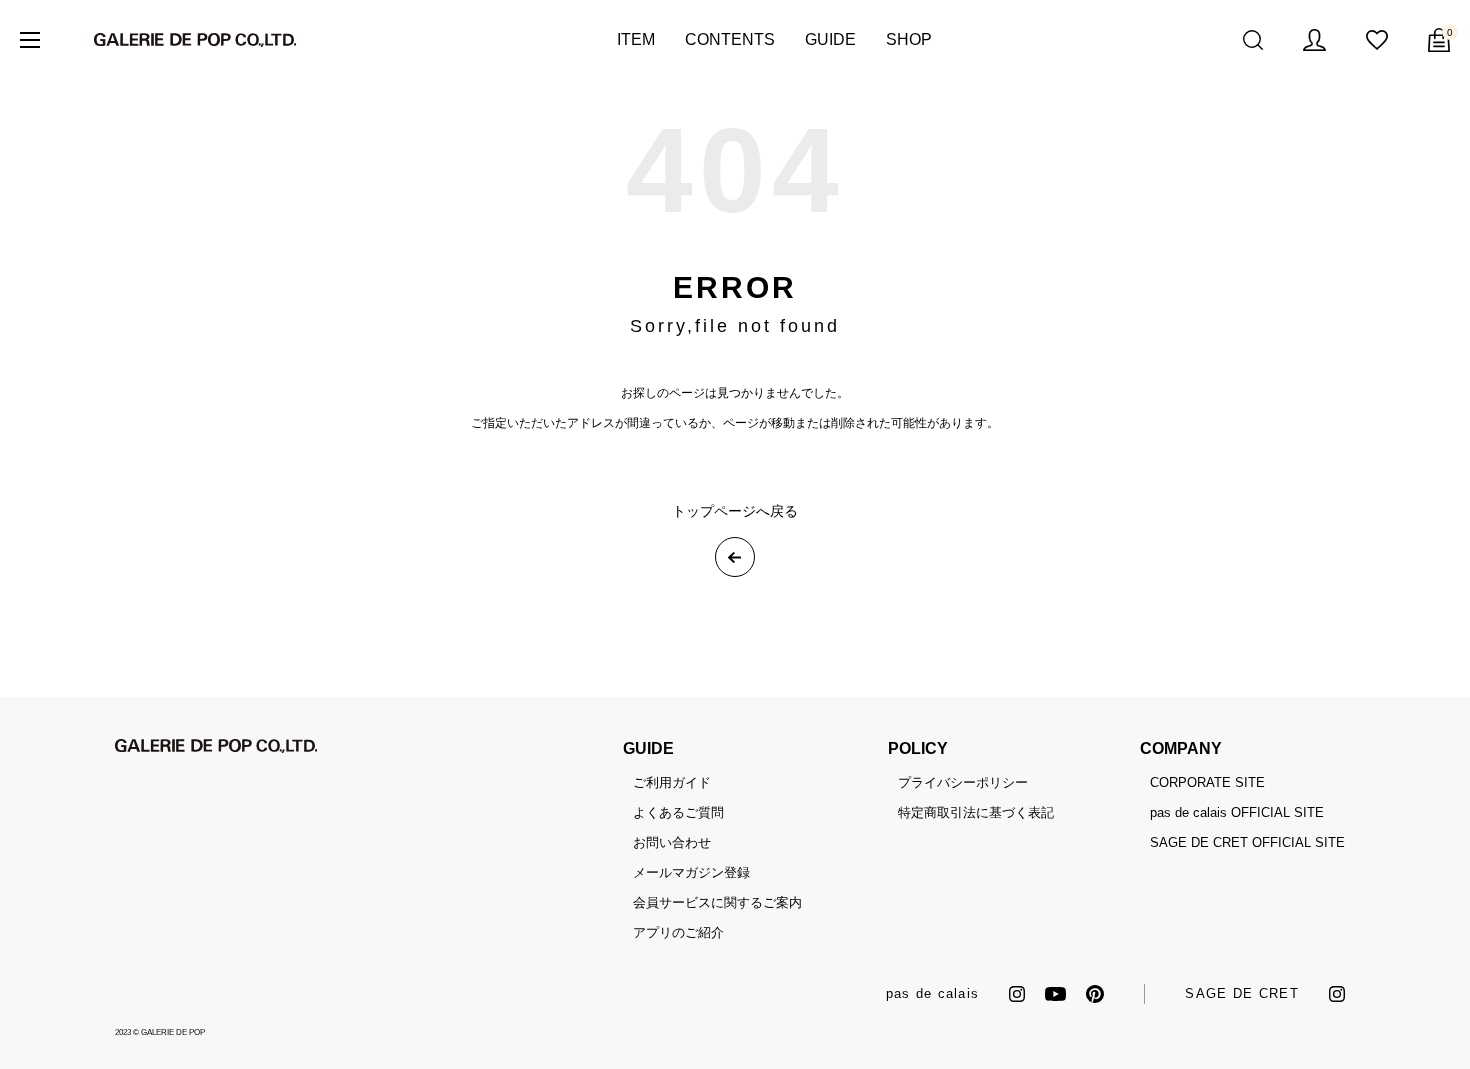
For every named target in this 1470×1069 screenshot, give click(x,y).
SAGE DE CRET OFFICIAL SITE (1247, 842)
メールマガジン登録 (691, 872)
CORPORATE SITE (1207, 782)
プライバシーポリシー (963, 782)
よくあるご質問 (678, 812)
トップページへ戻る (735, 511)
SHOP (909, 39)
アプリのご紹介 (678, 932)
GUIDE (830, 39)
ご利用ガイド (672, 782)
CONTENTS (730, 39)
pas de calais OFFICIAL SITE (1237, 812)
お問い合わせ (672, 842)
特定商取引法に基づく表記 (976, 812)
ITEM (636, 39)
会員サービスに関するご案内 (717, 902)
